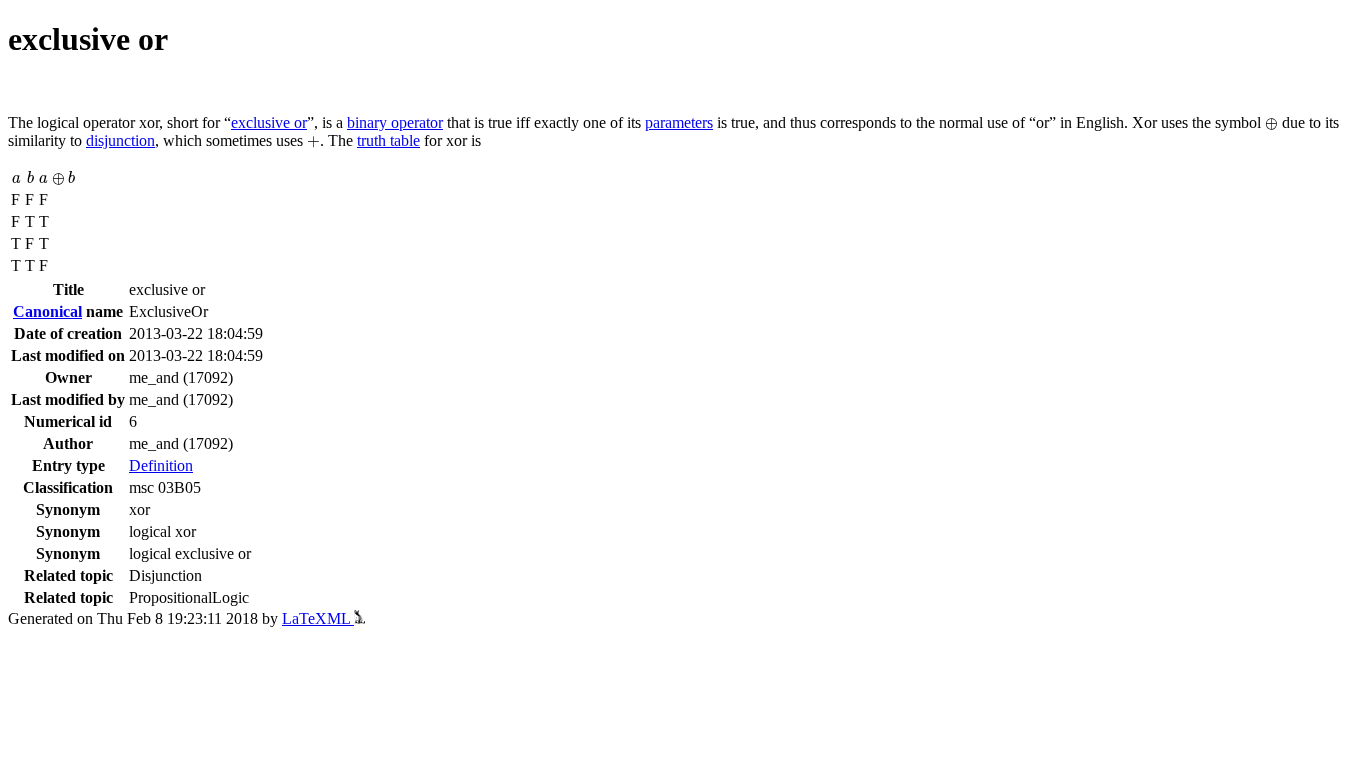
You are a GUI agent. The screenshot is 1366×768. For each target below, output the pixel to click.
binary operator (395, 122)
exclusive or (269, 122)
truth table (388, 140)
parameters (679, 122)
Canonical (47, 311)
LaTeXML (318, 618)
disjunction (120, 140)
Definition (161, 465)
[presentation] (1271, 124)
